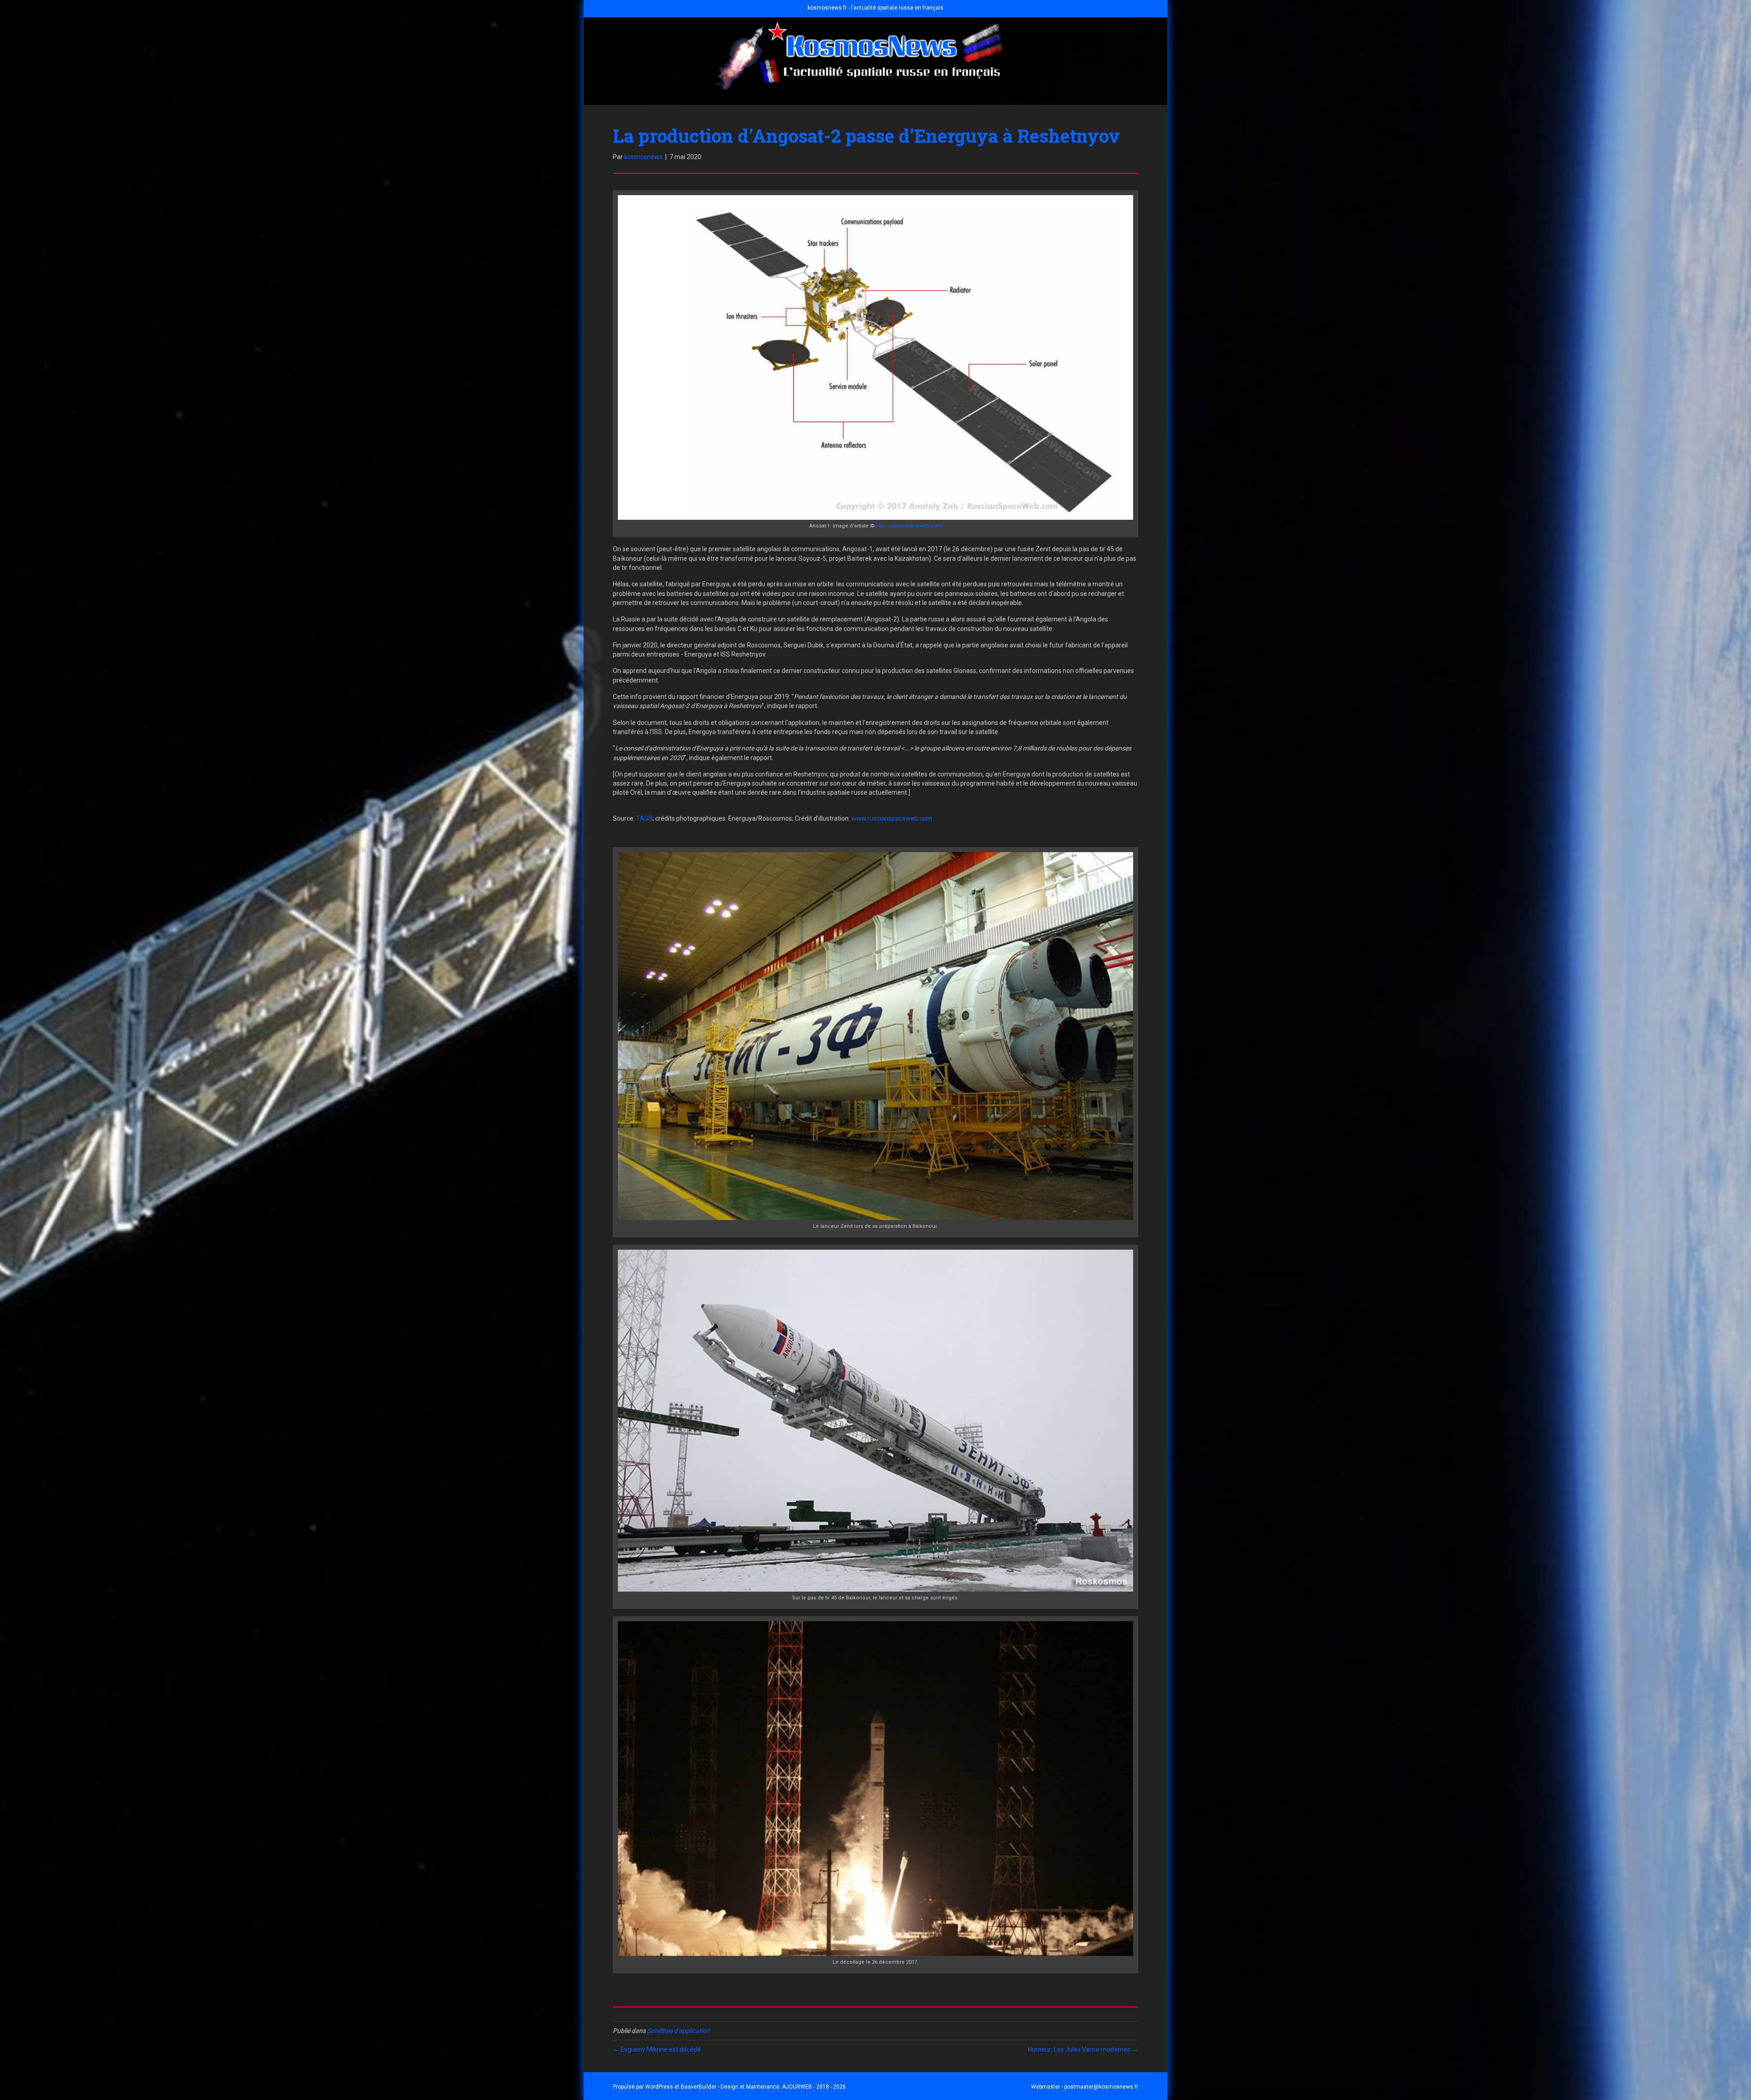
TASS (644, 818)
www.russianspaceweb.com (908, 526)
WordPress (659, 2087)
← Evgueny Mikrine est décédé (657, 2049)
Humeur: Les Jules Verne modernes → (1083, 2049)
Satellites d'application (679, 2031)
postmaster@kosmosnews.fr (1101, 2087)
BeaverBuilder (699, 2087)
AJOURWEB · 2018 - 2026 (814, 2087)
